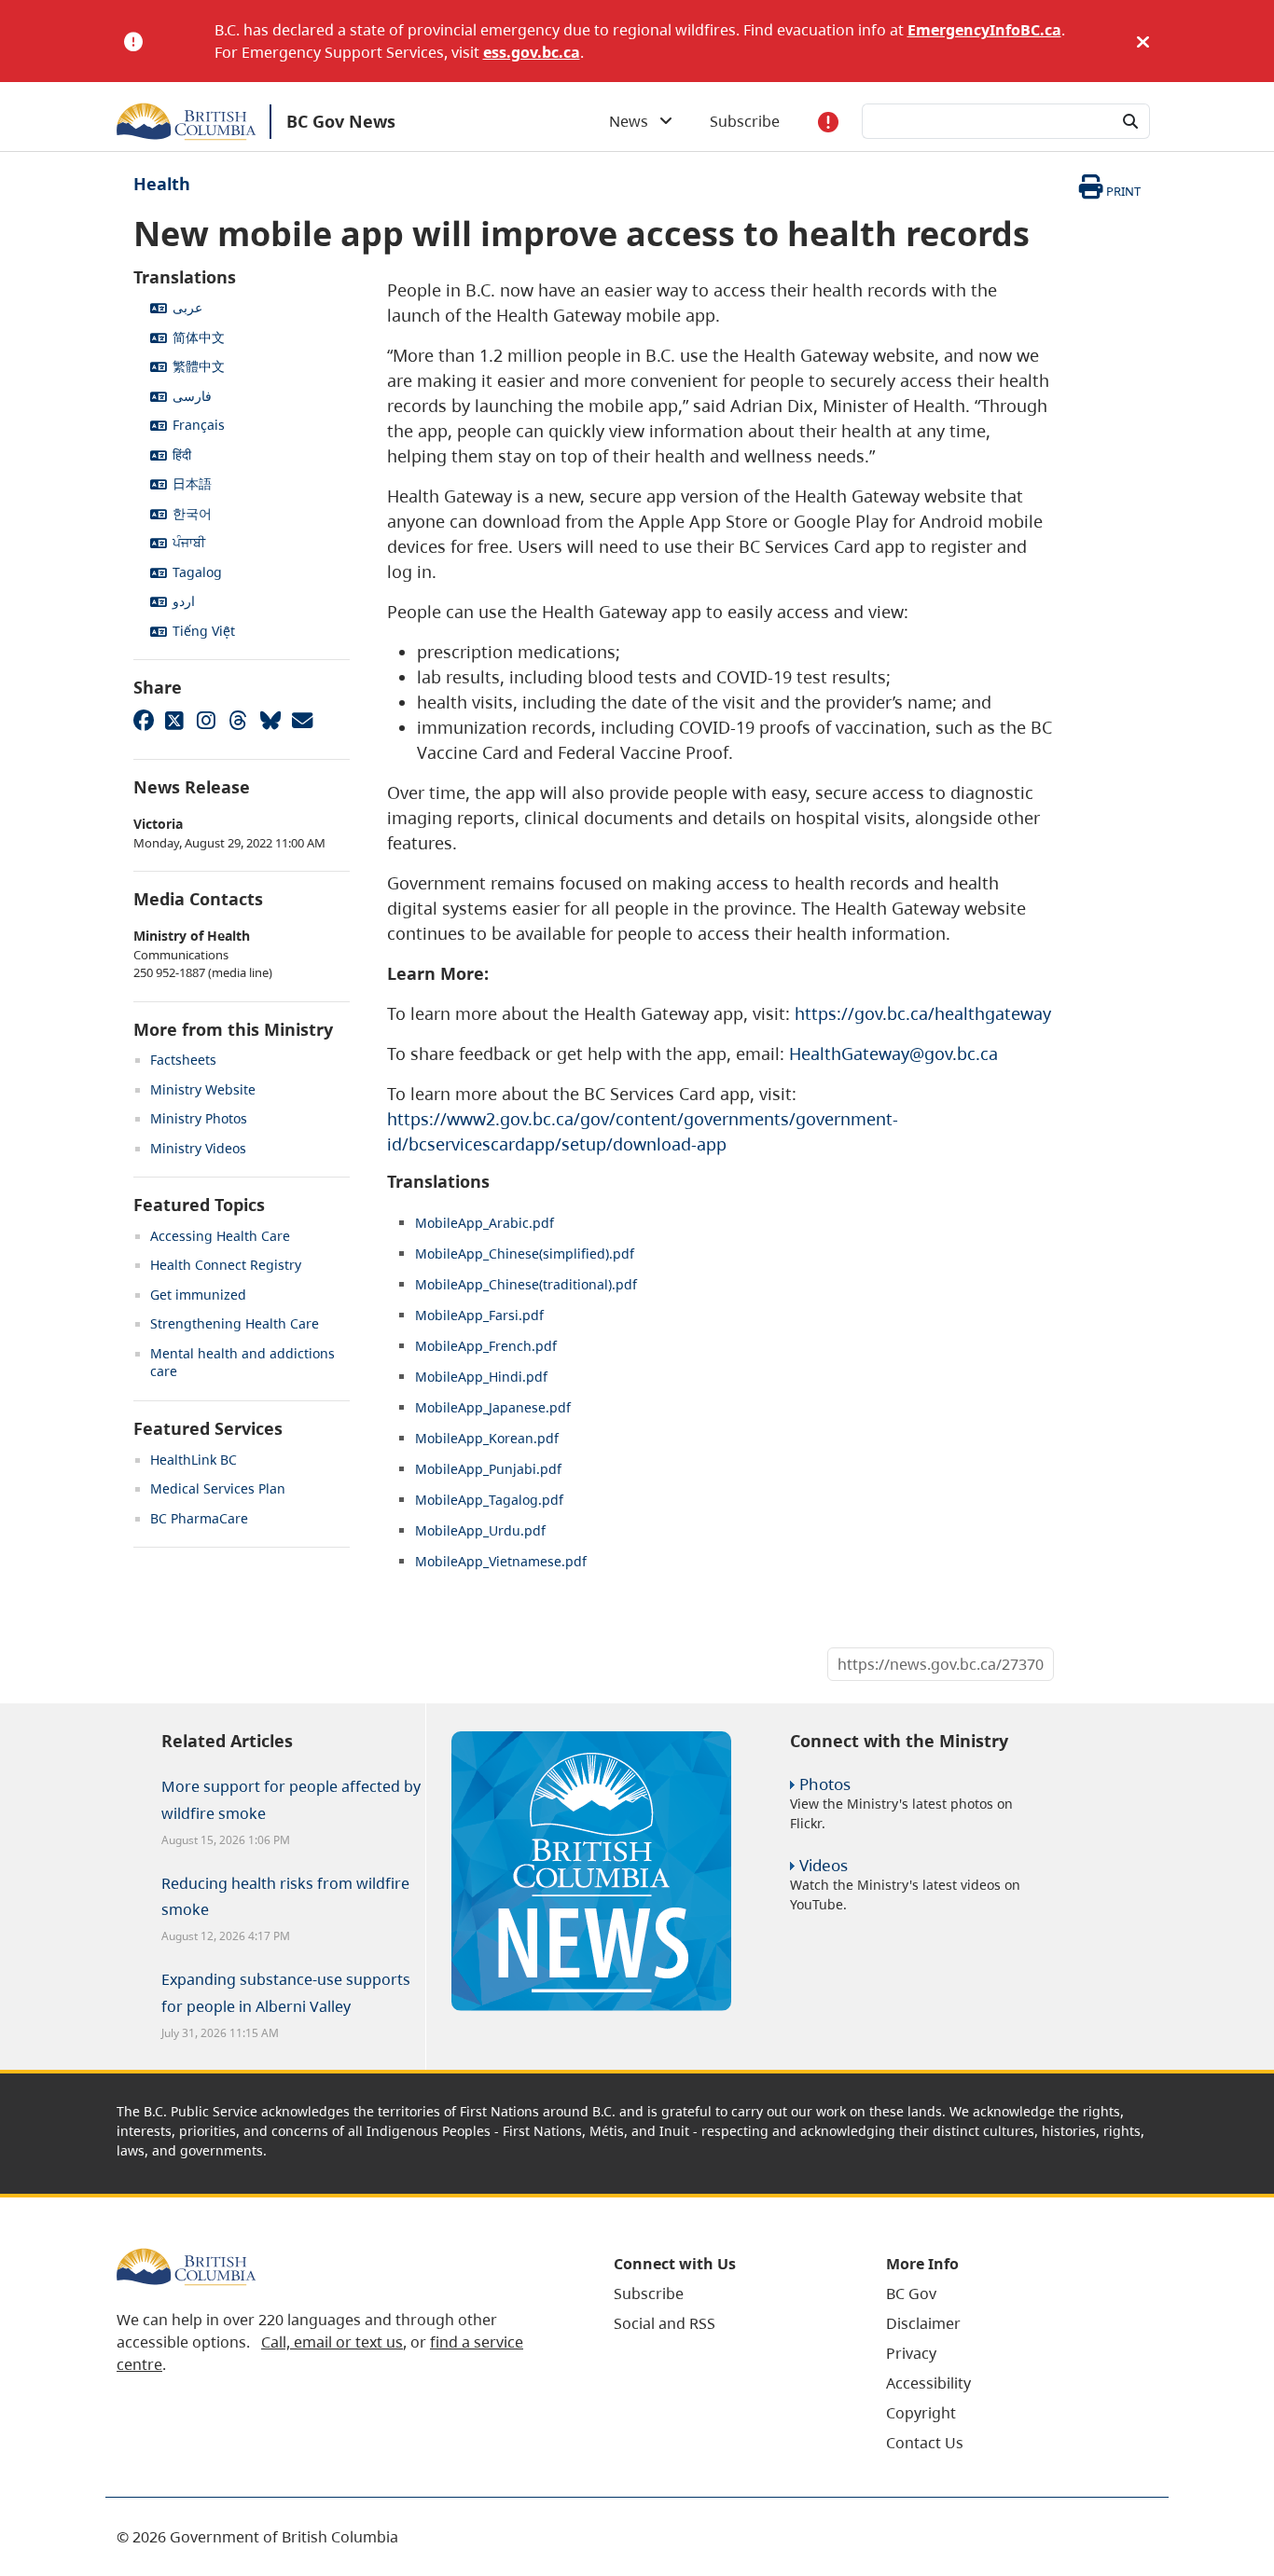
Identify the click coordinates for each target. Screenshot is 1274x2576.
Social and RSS (665, 2323)
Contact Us (925, 2443)
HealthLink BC (194, 1460)
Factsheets (183, 1060)
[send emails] (301, 720)
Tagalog (197, 572)
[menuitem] (727, 2294)
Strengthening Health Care (235, 1323)
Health (162, 184)
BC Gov (911, 2294)
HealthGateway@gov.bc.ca (893, 1054)
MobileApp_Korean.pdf (487, 1438)
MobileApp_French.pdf (486, 1346)
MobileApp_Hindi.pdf (481, 1377)
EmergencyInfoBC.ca (984, 30)
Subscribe (745, 121)
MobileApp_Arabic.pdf (485, 1223)
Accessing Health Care (220, 1236)
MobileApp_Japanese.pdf (493, 1407)
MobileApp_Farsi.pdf (479, 1315)
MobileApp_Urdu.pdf (480, 1530)
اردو (184, 601)
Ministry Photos (199, 1118)
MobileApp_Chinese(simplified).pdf (525, 1254)
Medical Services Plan (218, 1488)
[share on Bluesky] (270, 720)
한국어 (192, 513)
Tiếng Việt (204, 631)
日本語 (192, 483)
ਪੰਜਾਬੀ (189, 542)
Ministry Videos (198, 1148)
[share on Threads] (238, 720)
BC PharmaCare (199, 1518)
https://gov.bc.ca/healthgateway (923, 1013)
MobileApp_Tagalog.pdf (489, 1500)
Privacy (911, 2353)
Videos (824, 1865)
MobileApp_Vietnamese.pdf (501, 1561)
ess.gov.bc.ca (532, 52)
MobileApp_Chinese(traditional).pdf (526, 1284)
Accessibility (928, 2383)
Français (199, 425)
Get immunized (198, 1295)
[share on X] (174, 720)
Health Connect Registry (226, 1265)
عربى (187, 307)
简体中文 (199, 337)
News (634, 121)
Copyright (921, 2413)
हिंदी (182, 455)
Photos (825, 1784)
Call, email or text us (332, 2342)
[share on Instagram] (206, 720)
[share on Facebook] (143, 720)
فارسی (192, 396)
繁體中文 (199, 366)
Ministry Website (203, 1089)
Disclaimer (923, 2323)
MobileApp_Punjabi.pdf (488, 1469)
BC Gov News (341, 121)
